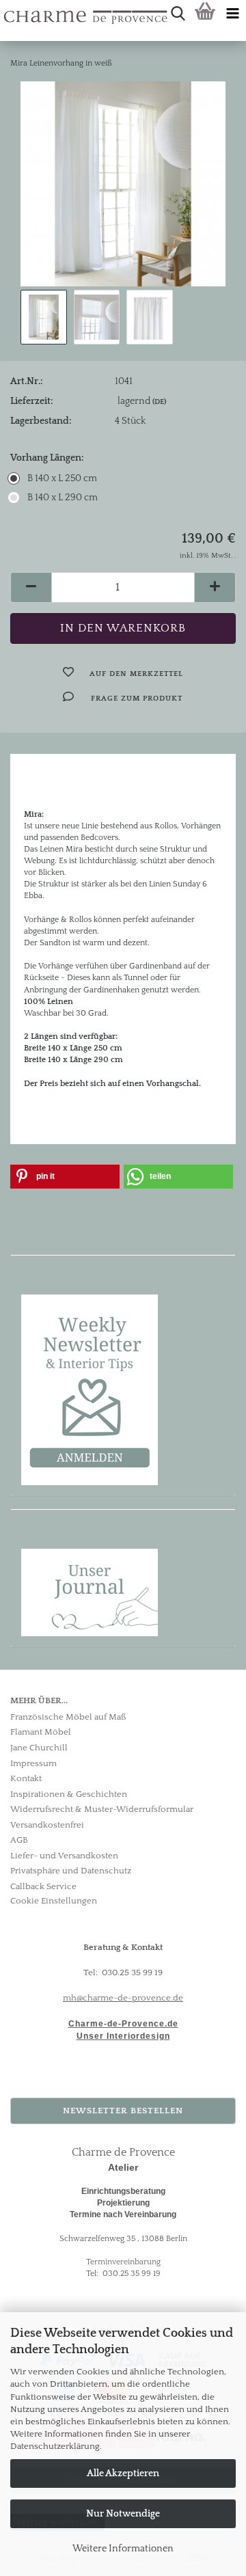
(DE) (159, 402)
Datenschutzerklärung (55, 2446)
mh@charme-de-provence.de (123, 1998)
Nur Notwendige (123, 2514)
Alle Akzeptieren (123, 2473)
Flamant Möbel (41, 1732)
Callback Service (43, 1886)
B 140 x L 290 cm (63, 498)
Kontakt (26, 1778)
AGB (19, 1840)
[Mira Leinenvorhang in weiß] (123, 183)
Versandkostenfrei (47, 1825)
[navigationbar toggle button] (232, 14)
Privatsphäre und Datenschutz (71, 1871)
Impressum (33, 1763)
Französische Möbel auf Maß (68, 1717)
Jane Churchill (39, 1748)
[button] (31, 587)
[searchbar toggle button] (178, 14)
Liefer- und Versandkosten (64, 1856)
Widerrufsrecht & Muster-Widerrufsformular (102, 1809)
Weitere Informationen (123, 2549)
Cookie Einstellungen (54, 1901)
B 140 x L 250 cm (62, 478)
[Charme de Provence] (5, 14)
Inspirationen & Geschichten (69, 1794)
